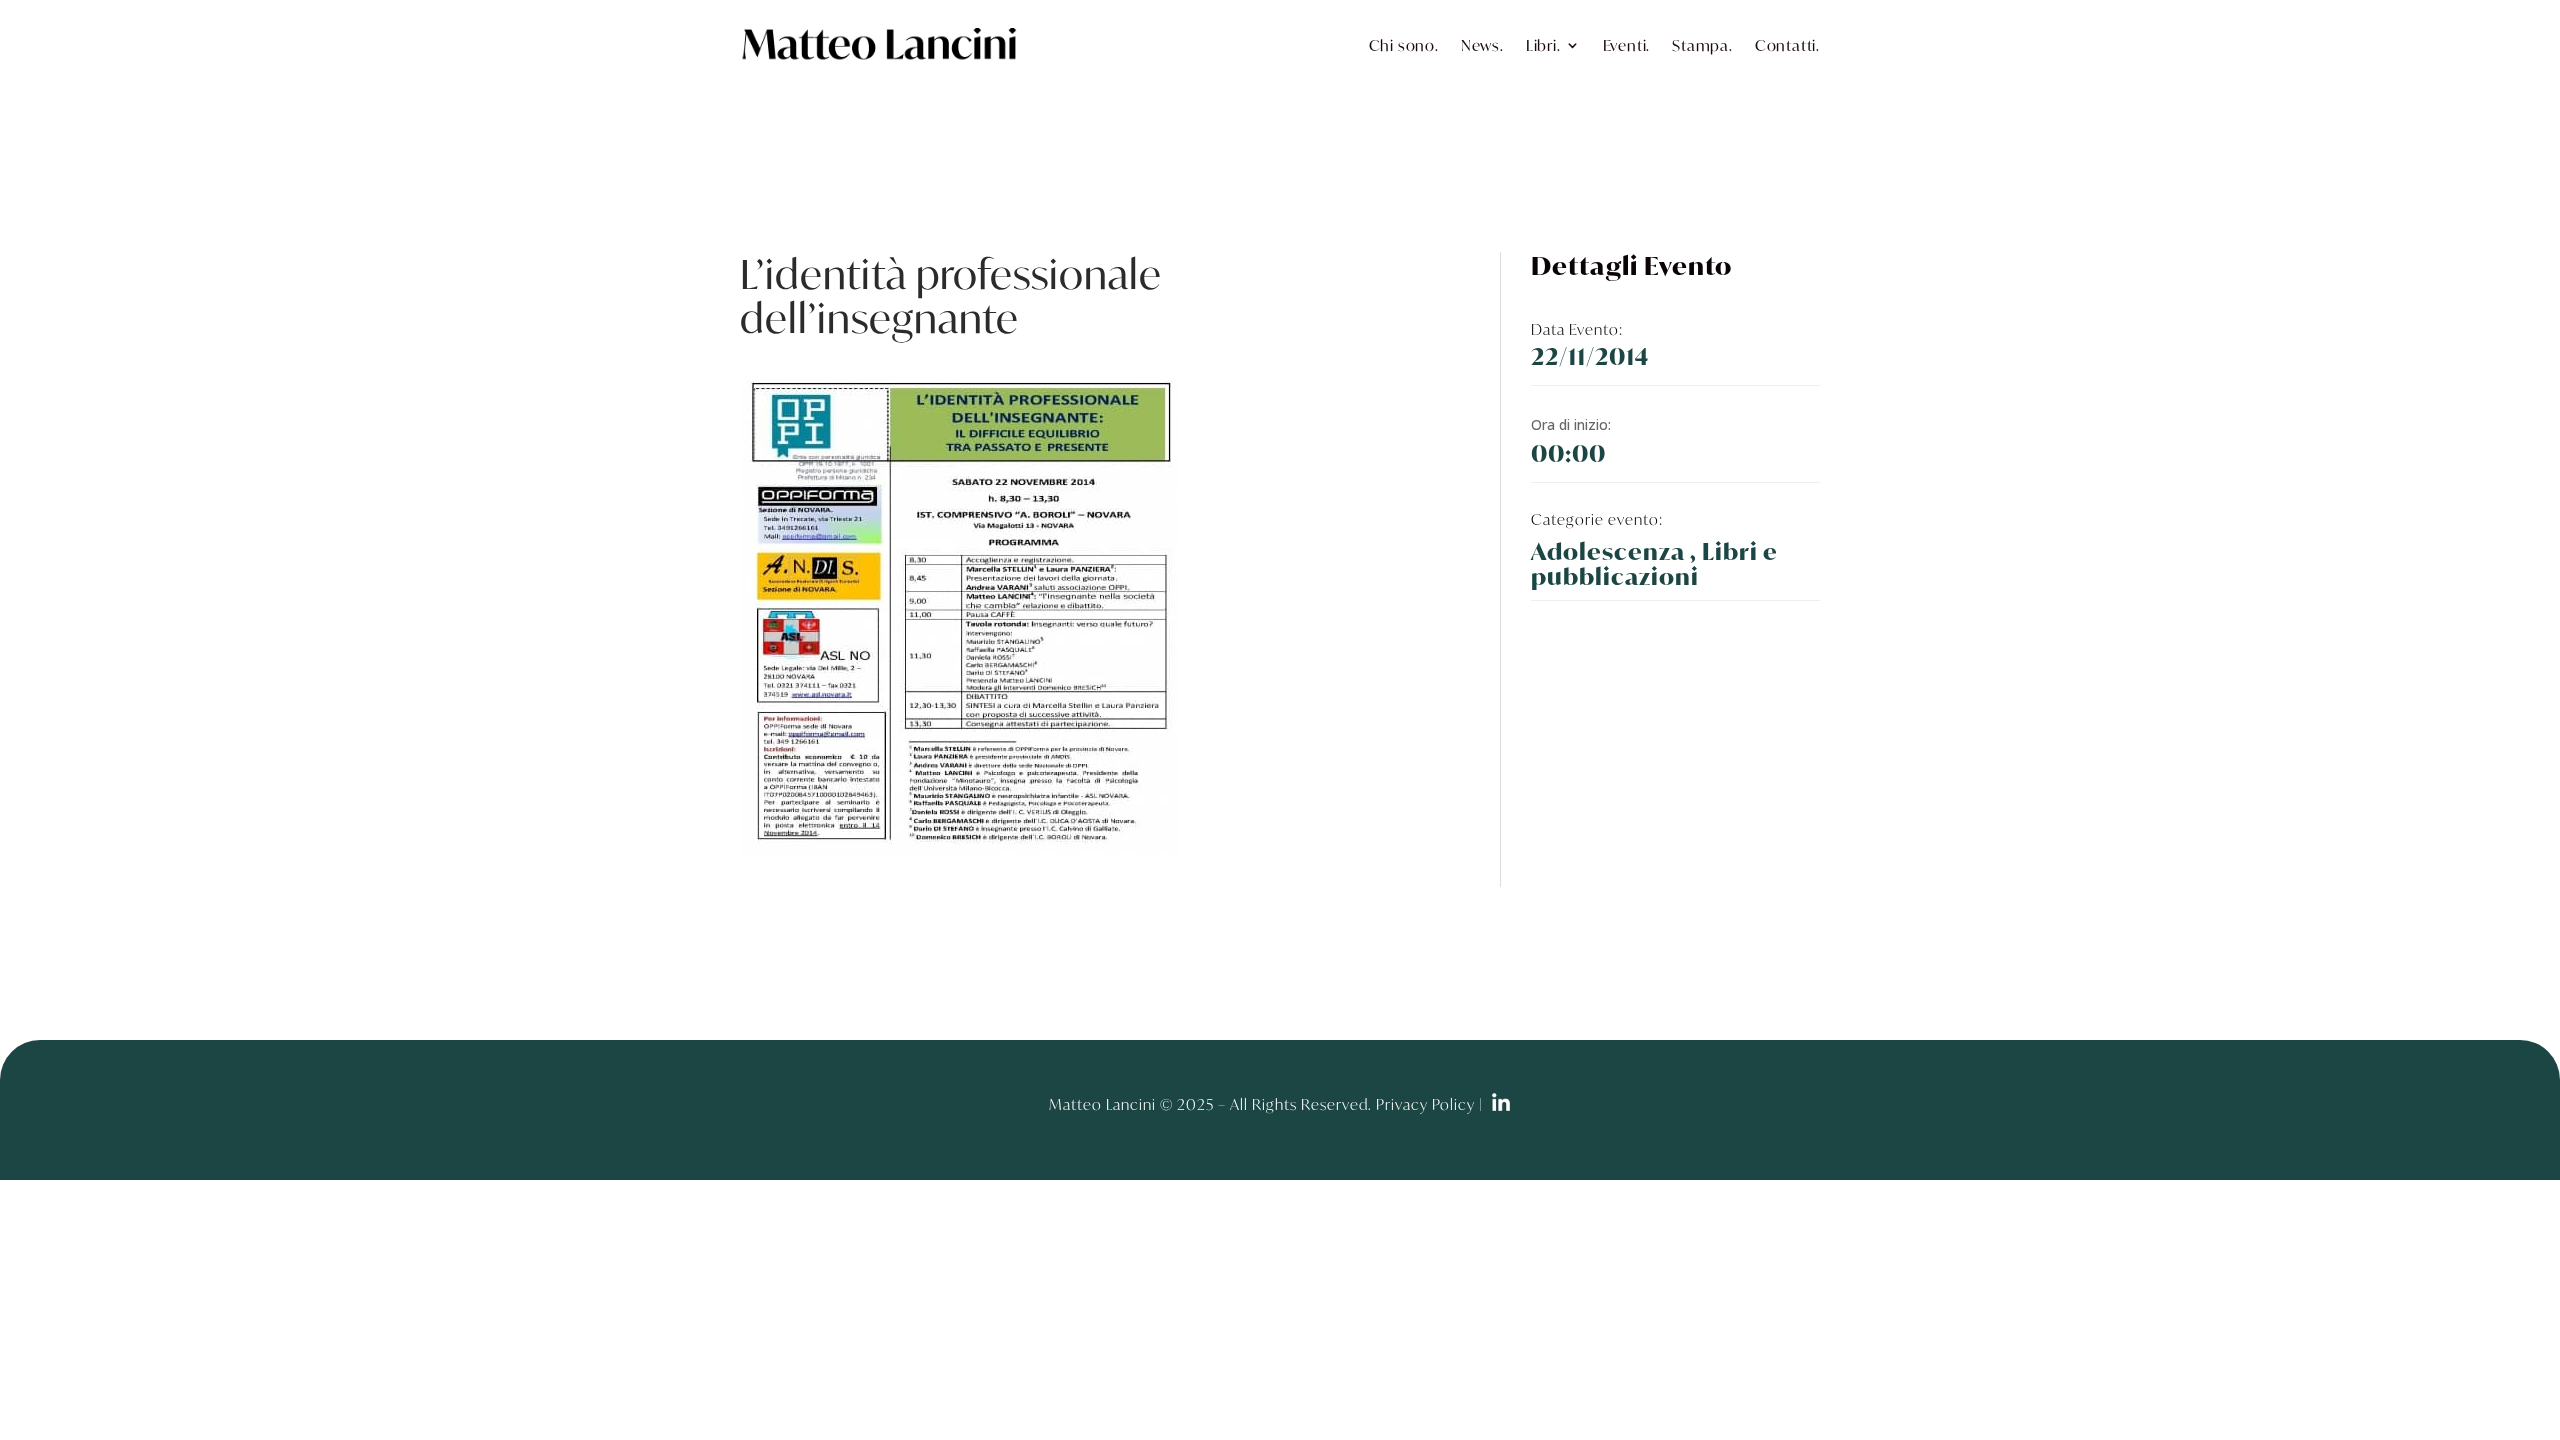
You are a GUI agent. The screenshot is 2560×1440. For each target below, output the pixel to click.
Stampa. (1702, 45)
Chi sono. (1404, 45)
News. (1482, 45)
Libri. (1543, 45)
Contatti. (1787, 45)
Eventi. (1627, 45)
